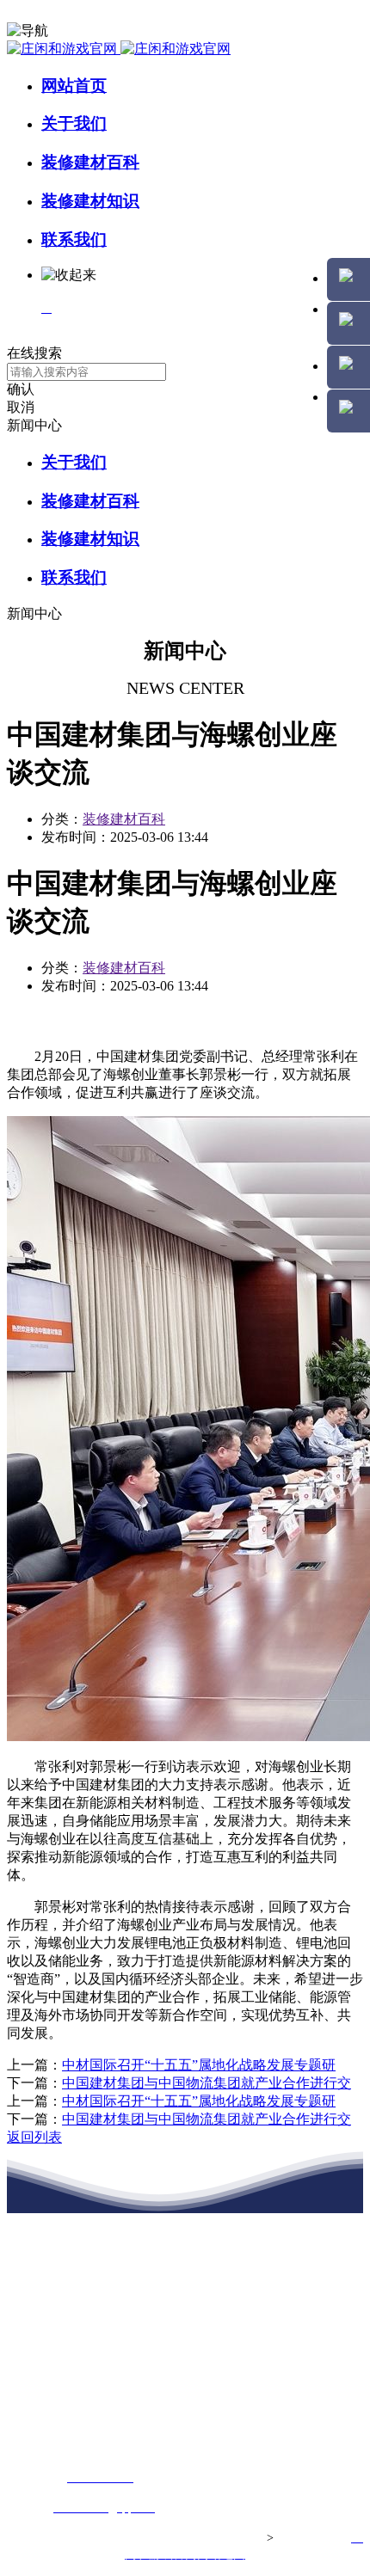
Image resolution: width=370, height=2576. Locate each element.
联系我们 (74, 239)
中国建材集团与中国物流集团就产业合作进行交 (207, 2083)
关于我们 (74, 123)
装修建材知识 (90, 201)
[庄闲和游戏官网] (119, 49)
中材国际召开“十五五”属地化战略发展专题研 (199, 2065)
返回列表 (34, 2137)
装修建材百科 (90, 162)
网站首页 (74, 86)
